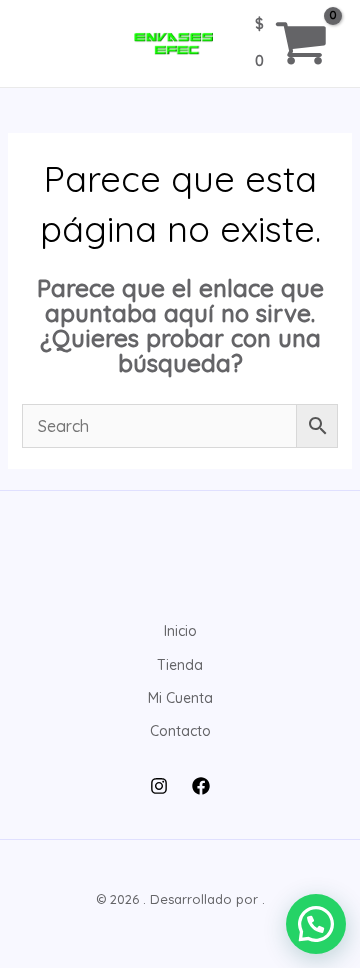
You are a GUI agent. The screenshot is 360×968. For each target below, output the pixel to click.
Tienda (180, 665)
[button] (316, 924)
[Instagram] (159, 786)
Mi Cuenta (180, 698)
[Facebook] (201, 786)
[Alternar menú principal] (44, 44)
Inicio (180, 631)
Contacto (180, 731)
